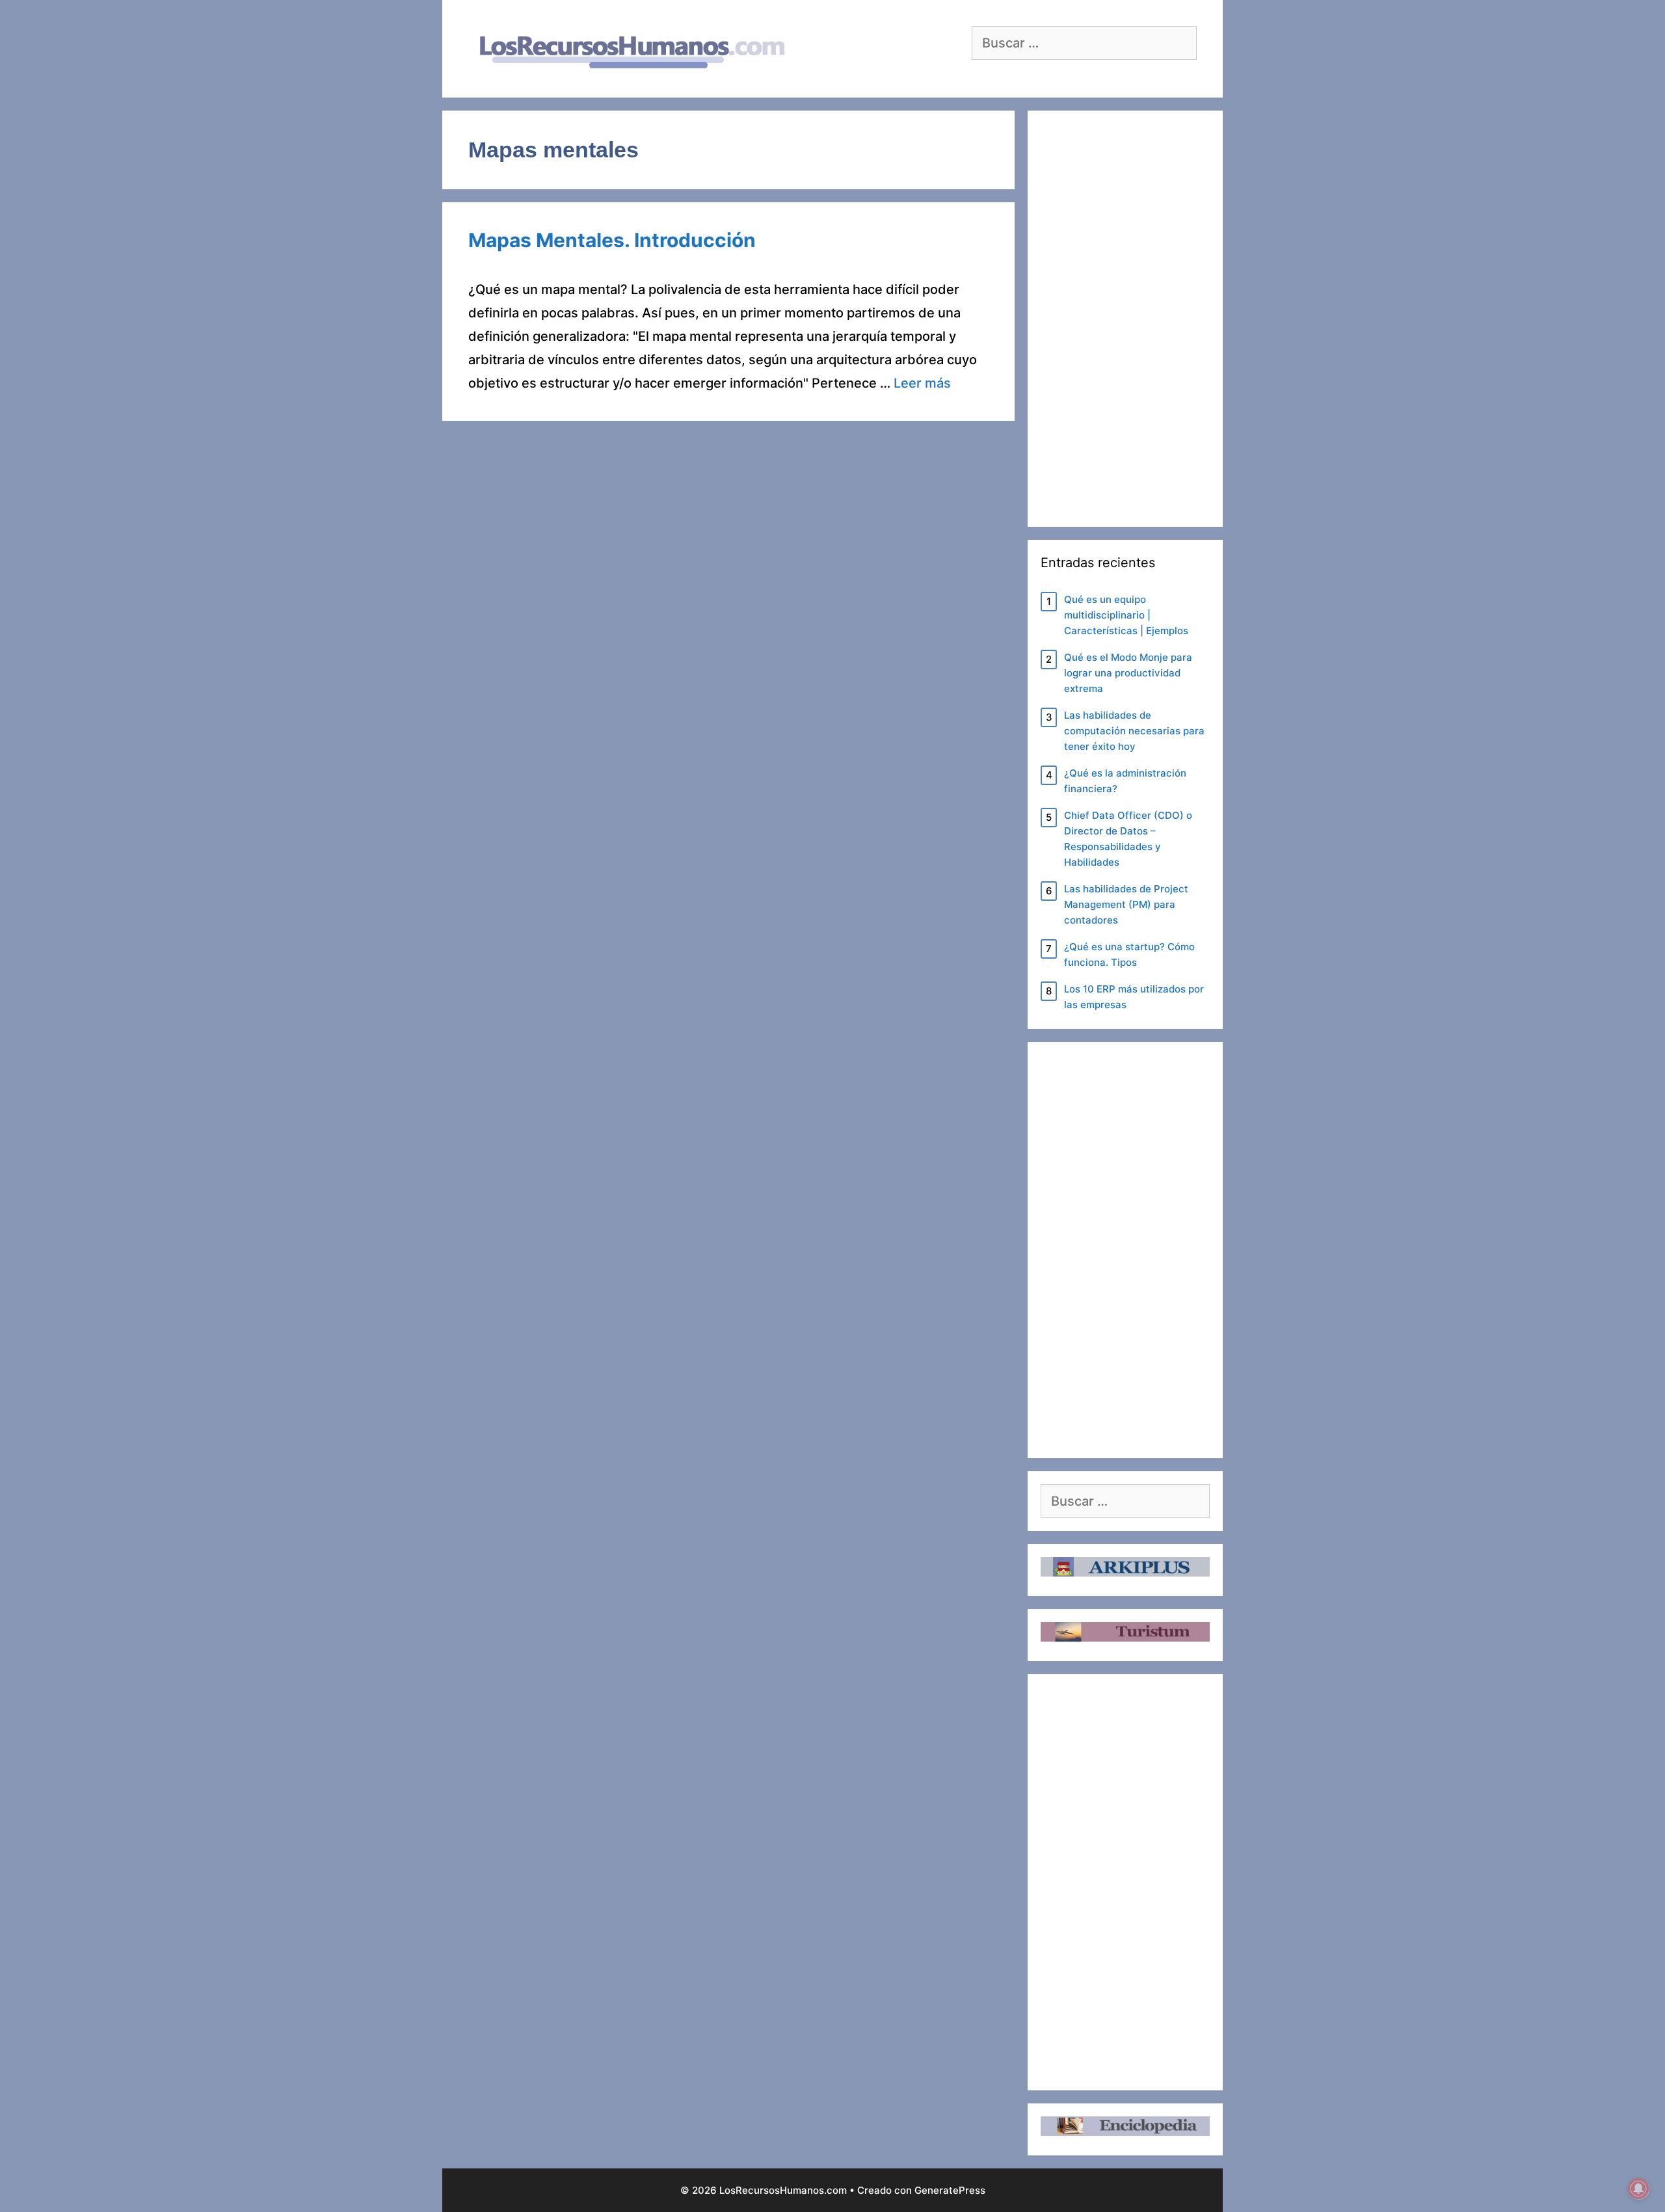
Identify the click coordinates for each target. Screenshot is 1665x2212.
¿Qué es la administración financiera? (1125, 781)
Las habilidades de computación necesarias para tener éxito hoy (1134, 731)
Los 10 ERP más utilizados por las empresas (1134, 997)
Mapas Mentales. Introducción (612, 240)
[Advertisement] (1125, 319)
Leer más (922, 383)
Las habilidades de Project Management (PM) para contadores (1126, 904)
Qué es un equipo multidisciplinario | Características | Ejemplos (1126, 615)
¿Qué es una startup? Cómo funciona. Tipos (1129, 954)
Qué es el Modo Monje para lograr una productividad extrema (1128, 673)
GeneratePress (950, 2190)
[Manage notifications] (1638, 2189)
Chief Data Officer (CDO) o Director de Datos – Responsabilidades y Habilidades (1128, 839)
